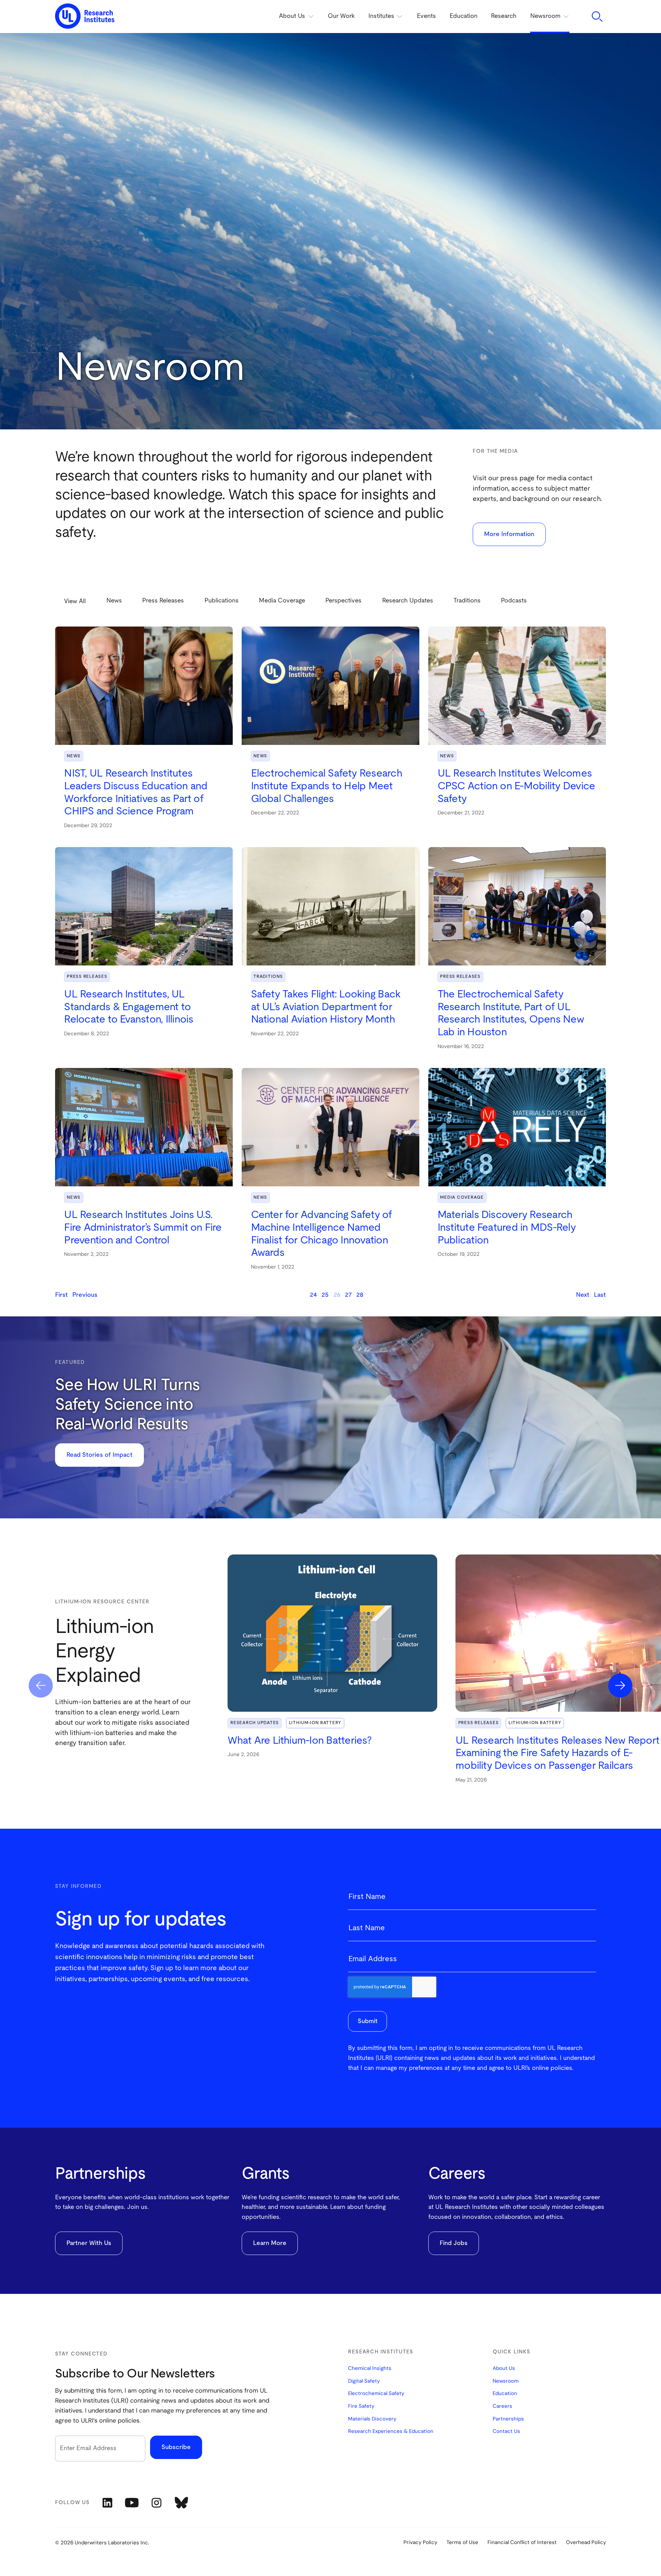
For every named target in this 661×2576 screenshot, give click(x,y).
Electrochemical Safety (376, 2394)
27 (348, 1295)
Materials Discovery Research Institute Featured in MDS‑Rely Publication (507, 1227)
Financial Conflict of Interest (522, 2542)
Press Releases (87, 977)
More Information (509, 534)
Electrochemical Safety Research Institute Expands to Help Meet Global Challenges (327, 786)
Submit (368, 2021)
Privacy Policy (420, 2542)
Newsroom (506, 2381)
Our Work (341, 16)
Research (504, 16)
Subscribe (176, 2447)
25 (325, 1295)
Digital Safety (364, 2381)
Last (600, 1295)
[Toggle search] (597, 17)
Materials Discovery (372, 2419)
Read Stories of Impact (99, 1455)
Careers (502, 2406)
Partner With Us (89, 2243)
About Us (504, 2369)
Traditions (268, 977)
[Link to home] (85, 17)
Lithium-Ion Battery (315, 1723)
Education (464, 16)
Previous (85, 1295)
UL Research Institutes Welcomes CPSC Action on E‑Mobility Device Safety (516, 786)
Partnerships (508, 2419)
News (74, 756)
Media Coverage (462, 1198)
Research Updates (255, 1723)
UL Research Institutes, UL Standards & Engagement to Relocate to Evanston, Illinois (129, 1007)
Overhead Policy (586, 2542)
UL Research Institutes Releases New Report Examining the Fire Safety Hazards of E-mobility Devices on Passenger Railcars (557, 1753)
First (61, 1295)
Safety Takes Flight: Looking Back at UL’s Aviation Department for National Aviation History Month (326, 1007)
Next (583, 1295)
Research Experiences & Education (391, 2431)
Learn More (270, 2243)
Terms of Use (462, 2542)
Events (426, 16)
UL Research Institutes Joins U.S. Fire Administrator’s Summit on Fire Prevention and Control (143, 1227)
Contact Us (506, 2431)
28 (360, 1295)
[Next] (620, 1686)
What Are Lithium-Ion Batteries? (300, 1741)
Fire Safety (361, 2406)
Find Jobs (454, 2243)
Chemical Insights (370, 2369)
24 (313, 1295)
